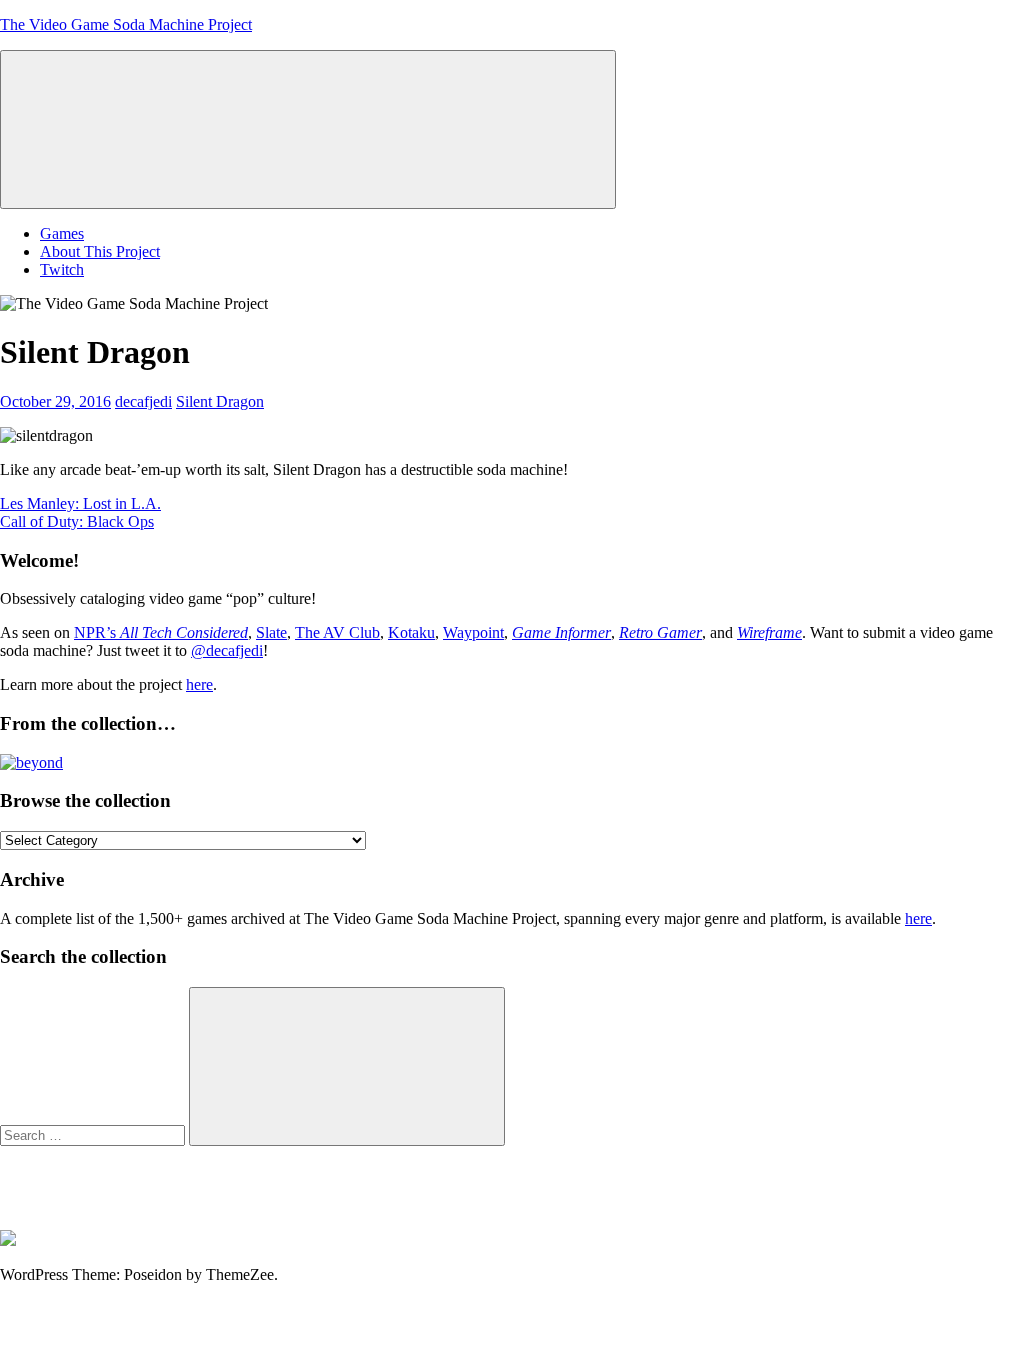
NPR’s (161, 632)
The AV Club (337, 632)
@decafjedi (227, 650)
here (199, 684)
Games (62, 233)
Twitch (62, 269)
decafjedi (143, 401)
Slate (271, 632)
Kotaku (411, 632)
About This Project (100, 251)
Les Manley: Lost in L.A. (80, 503)
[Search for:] (94, 1134)
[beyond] (31, 762)
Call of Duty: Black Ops (77, 521)
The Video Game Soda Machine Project (126, 24)
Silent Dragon (220, 401)
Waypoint (473, 632)
